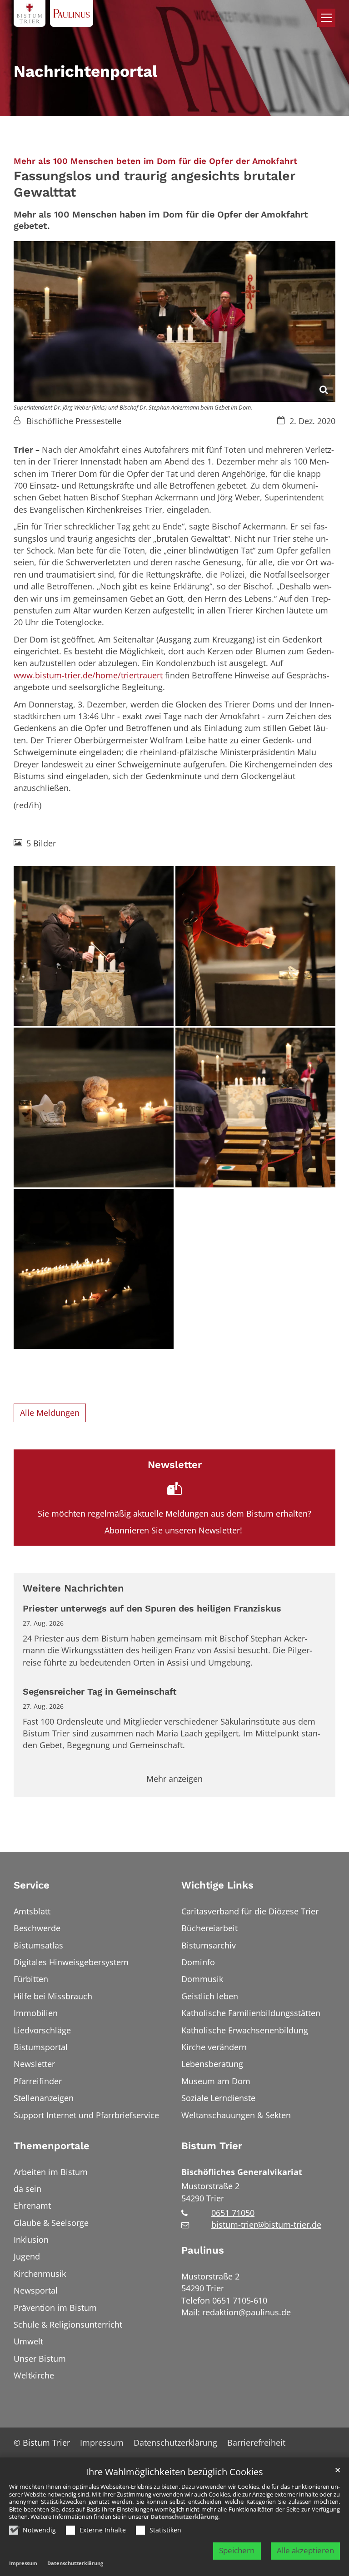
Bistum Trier (212, 2146)
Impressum (23, 2563)
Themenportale (52, 2146)
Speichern (237, 2550)
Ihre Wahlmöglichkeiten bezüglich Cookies (174, 2472)
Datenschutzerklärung (184, 2517)
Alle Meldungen (50, 1413)
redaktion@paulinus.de (247, 2312)
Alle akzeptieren (305, 2550)
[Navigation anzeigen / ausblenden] (326, 18)
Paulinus (203, 2250)
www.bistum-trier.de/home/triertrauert (88, 675)
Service (32, 1885)
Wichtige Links (217, 1885)
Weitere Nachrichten (73, 1588)
